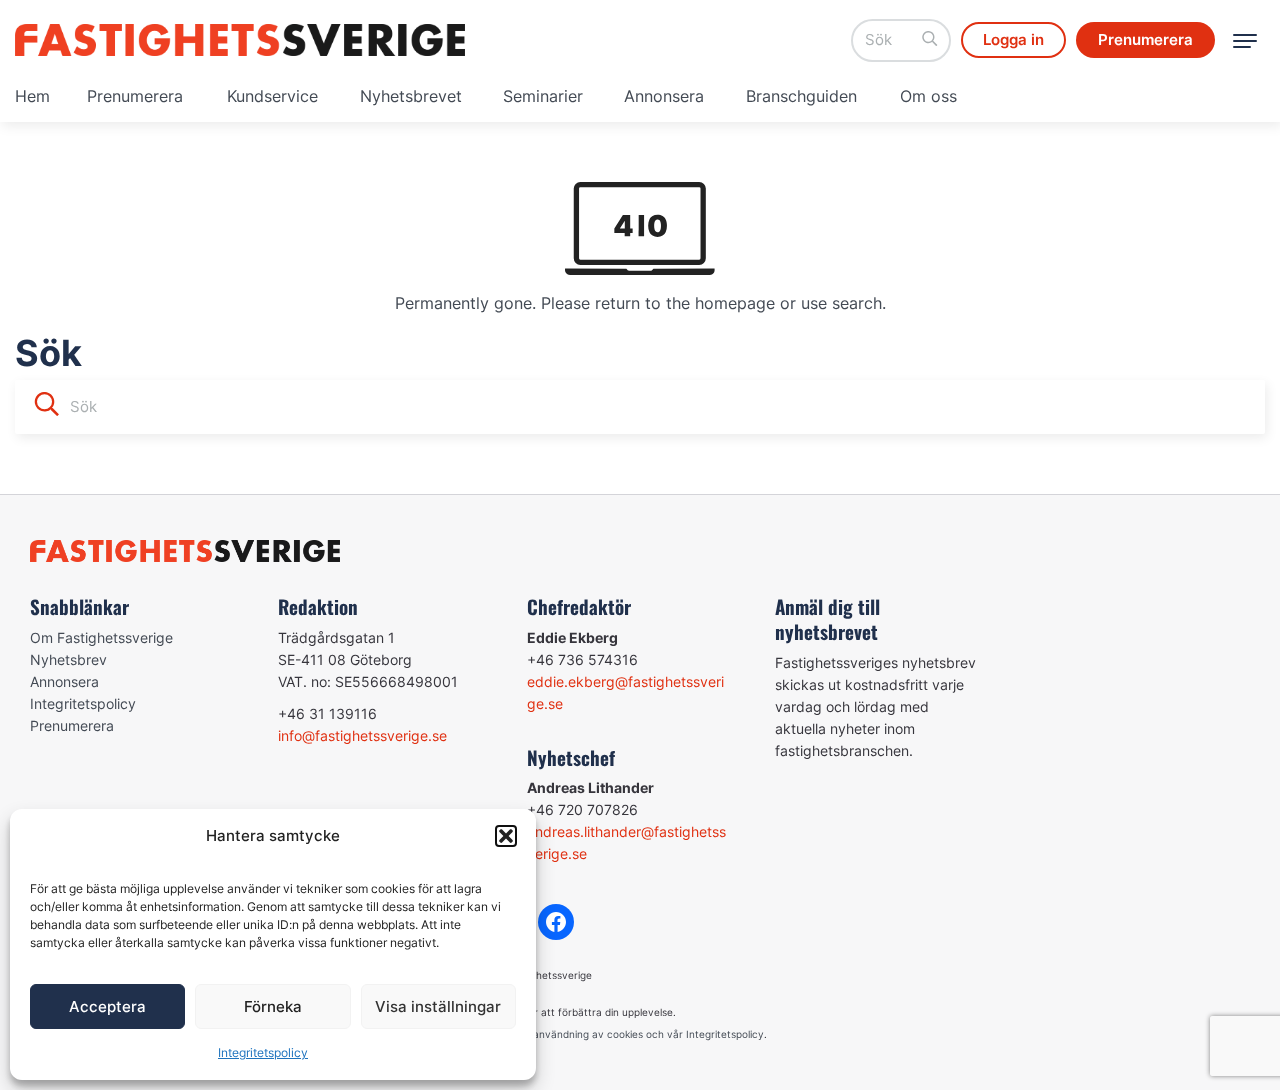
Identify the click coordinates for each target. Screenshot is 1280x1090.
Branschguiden (801, 96)
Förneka (273, 1006)
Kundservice (272, 96)
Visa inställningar (438, 1006)
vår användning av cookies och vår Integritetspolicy (639, 1034)
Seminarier (543, 96)
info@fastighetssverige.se (362, 735)
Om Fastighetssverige (101, 637)
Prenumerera (135, 96)
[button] (506, 836)
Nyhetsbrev (68, 659)
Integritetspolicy (263, 1052)
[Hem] (240, 40)
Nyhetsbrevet (411, 96)
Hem (32, 96)
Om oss (928, 96)
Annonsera (664, 96)
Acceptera (107, 1006)
